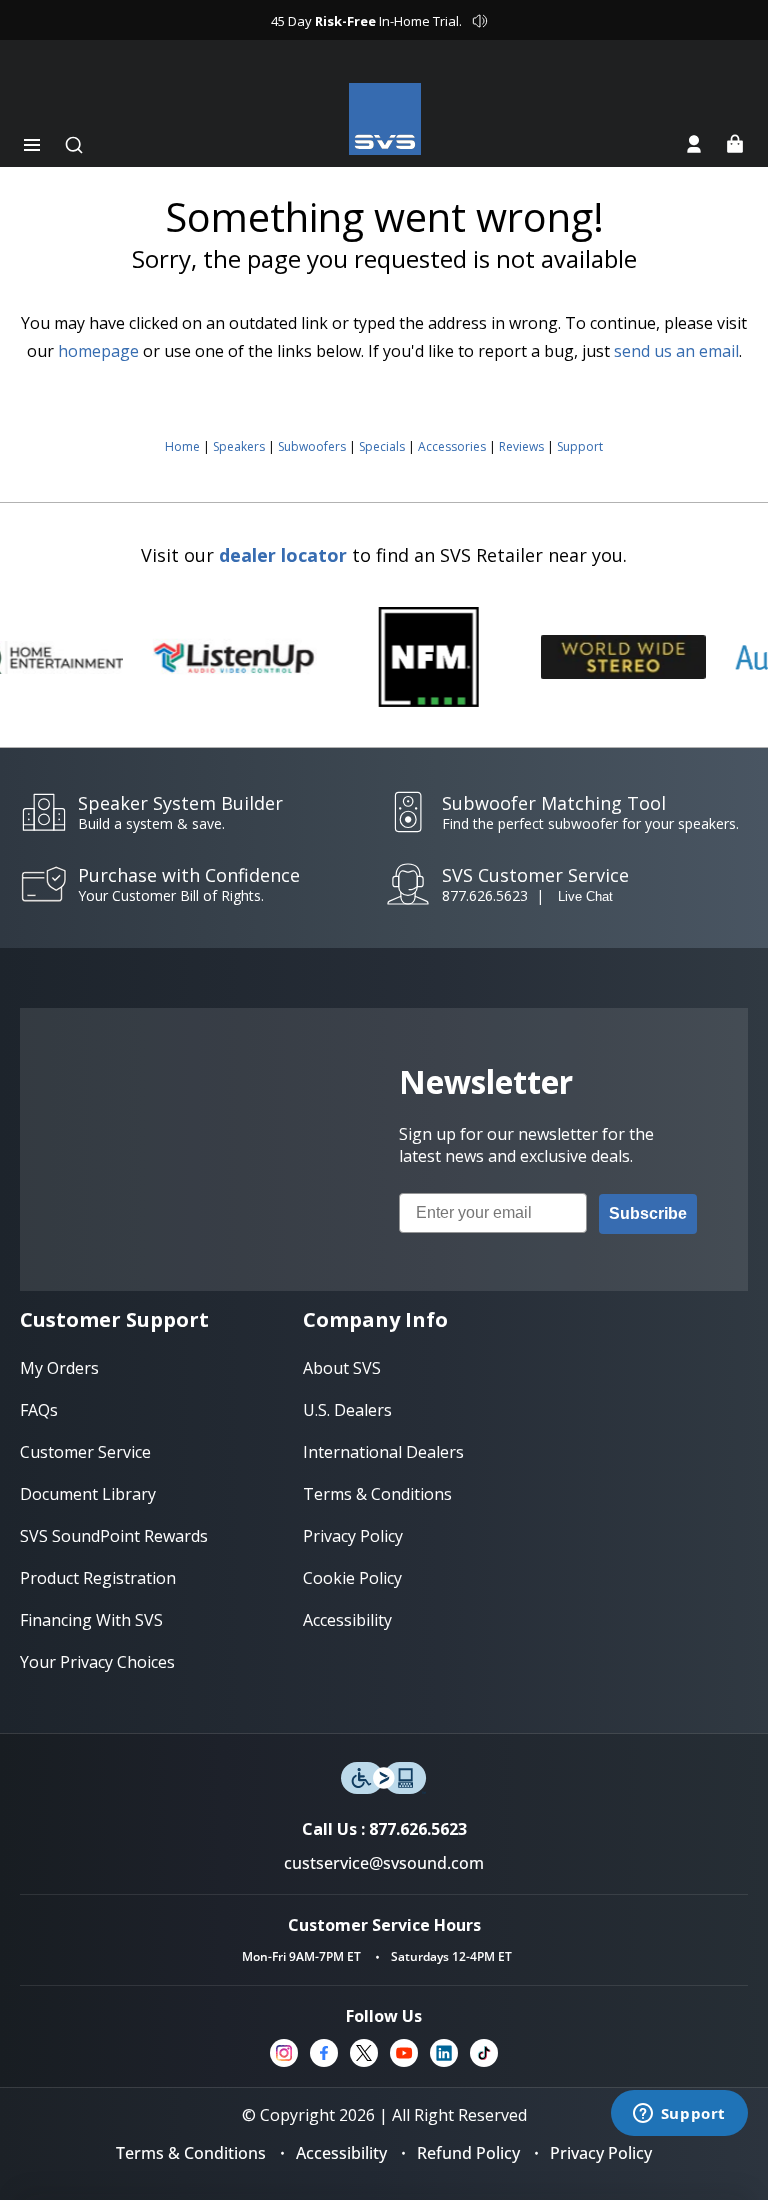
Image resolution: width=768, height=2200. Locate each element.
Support (580, 446)
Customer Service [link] (85, 1452)
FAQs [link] (39, 1410)
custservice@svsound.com (384, 1863)
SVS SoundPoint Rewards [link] (114, 1536)
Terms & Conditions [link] (377, 1494)
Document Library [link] (88, 1494)
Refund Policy (468, 2153)
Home (182, 446)
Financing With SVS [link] (91, 1620)
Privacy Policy (601, 2153)
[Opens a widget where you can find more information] (679, 2115)
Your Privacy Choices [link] (97, 1662)
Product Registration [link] (98, 1578)
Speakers (239, 446)
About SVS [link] (342, 1368)
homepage (98, 351)
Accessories (452, 446)
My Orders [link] (59, 1368)
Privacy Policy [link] (353, 1536)
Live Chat (585, 896)
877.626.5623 (485, 895)
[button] (32, 145)
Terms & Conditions (191, 2153)
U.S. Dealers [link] (347, 1410)
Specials (382, 446)
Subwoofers (312, 446)
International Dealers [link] (383, 1452)
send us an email (676, 351)
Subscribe (648, 1213)
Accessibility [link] (347, 1620)
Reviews (521, 446)
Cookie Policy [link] (352, 1578)
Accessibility (341, 2153)
